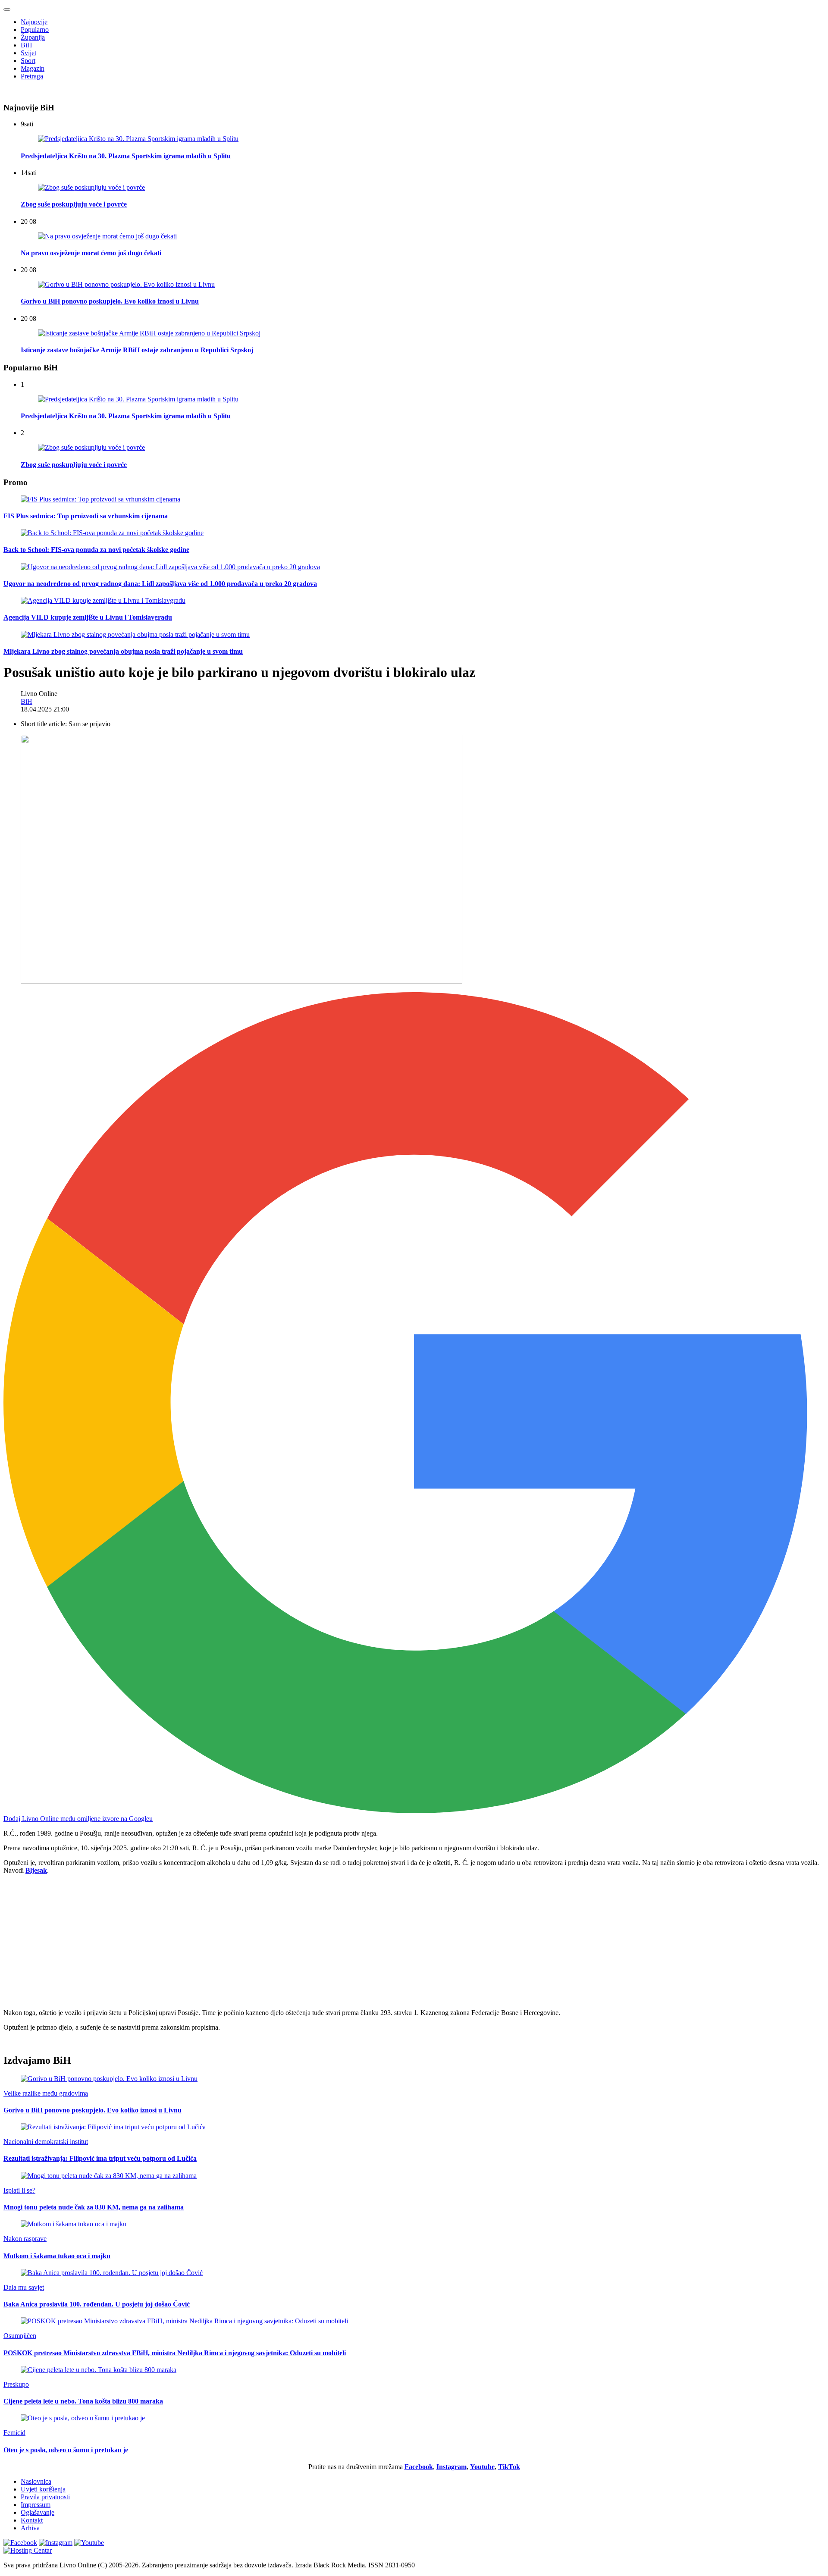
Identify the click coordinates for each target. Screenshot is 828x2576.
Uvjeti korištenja (43, 2489)
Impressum (36, 2505)
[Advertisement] (262, 1942)
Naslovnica (36, 2481)
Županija (33, 37)
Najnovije (34, 22)
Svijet (28, 53)
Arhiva (30, 2528)
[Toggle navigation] (7, 9)
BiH (27, 45)
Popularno (35, 30)
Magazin (33, 68)
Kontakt (32, 2520)
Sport (28, 61)
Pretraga (32, 76)
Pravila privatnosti (45, 2497)
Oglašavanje (38, 2512)
